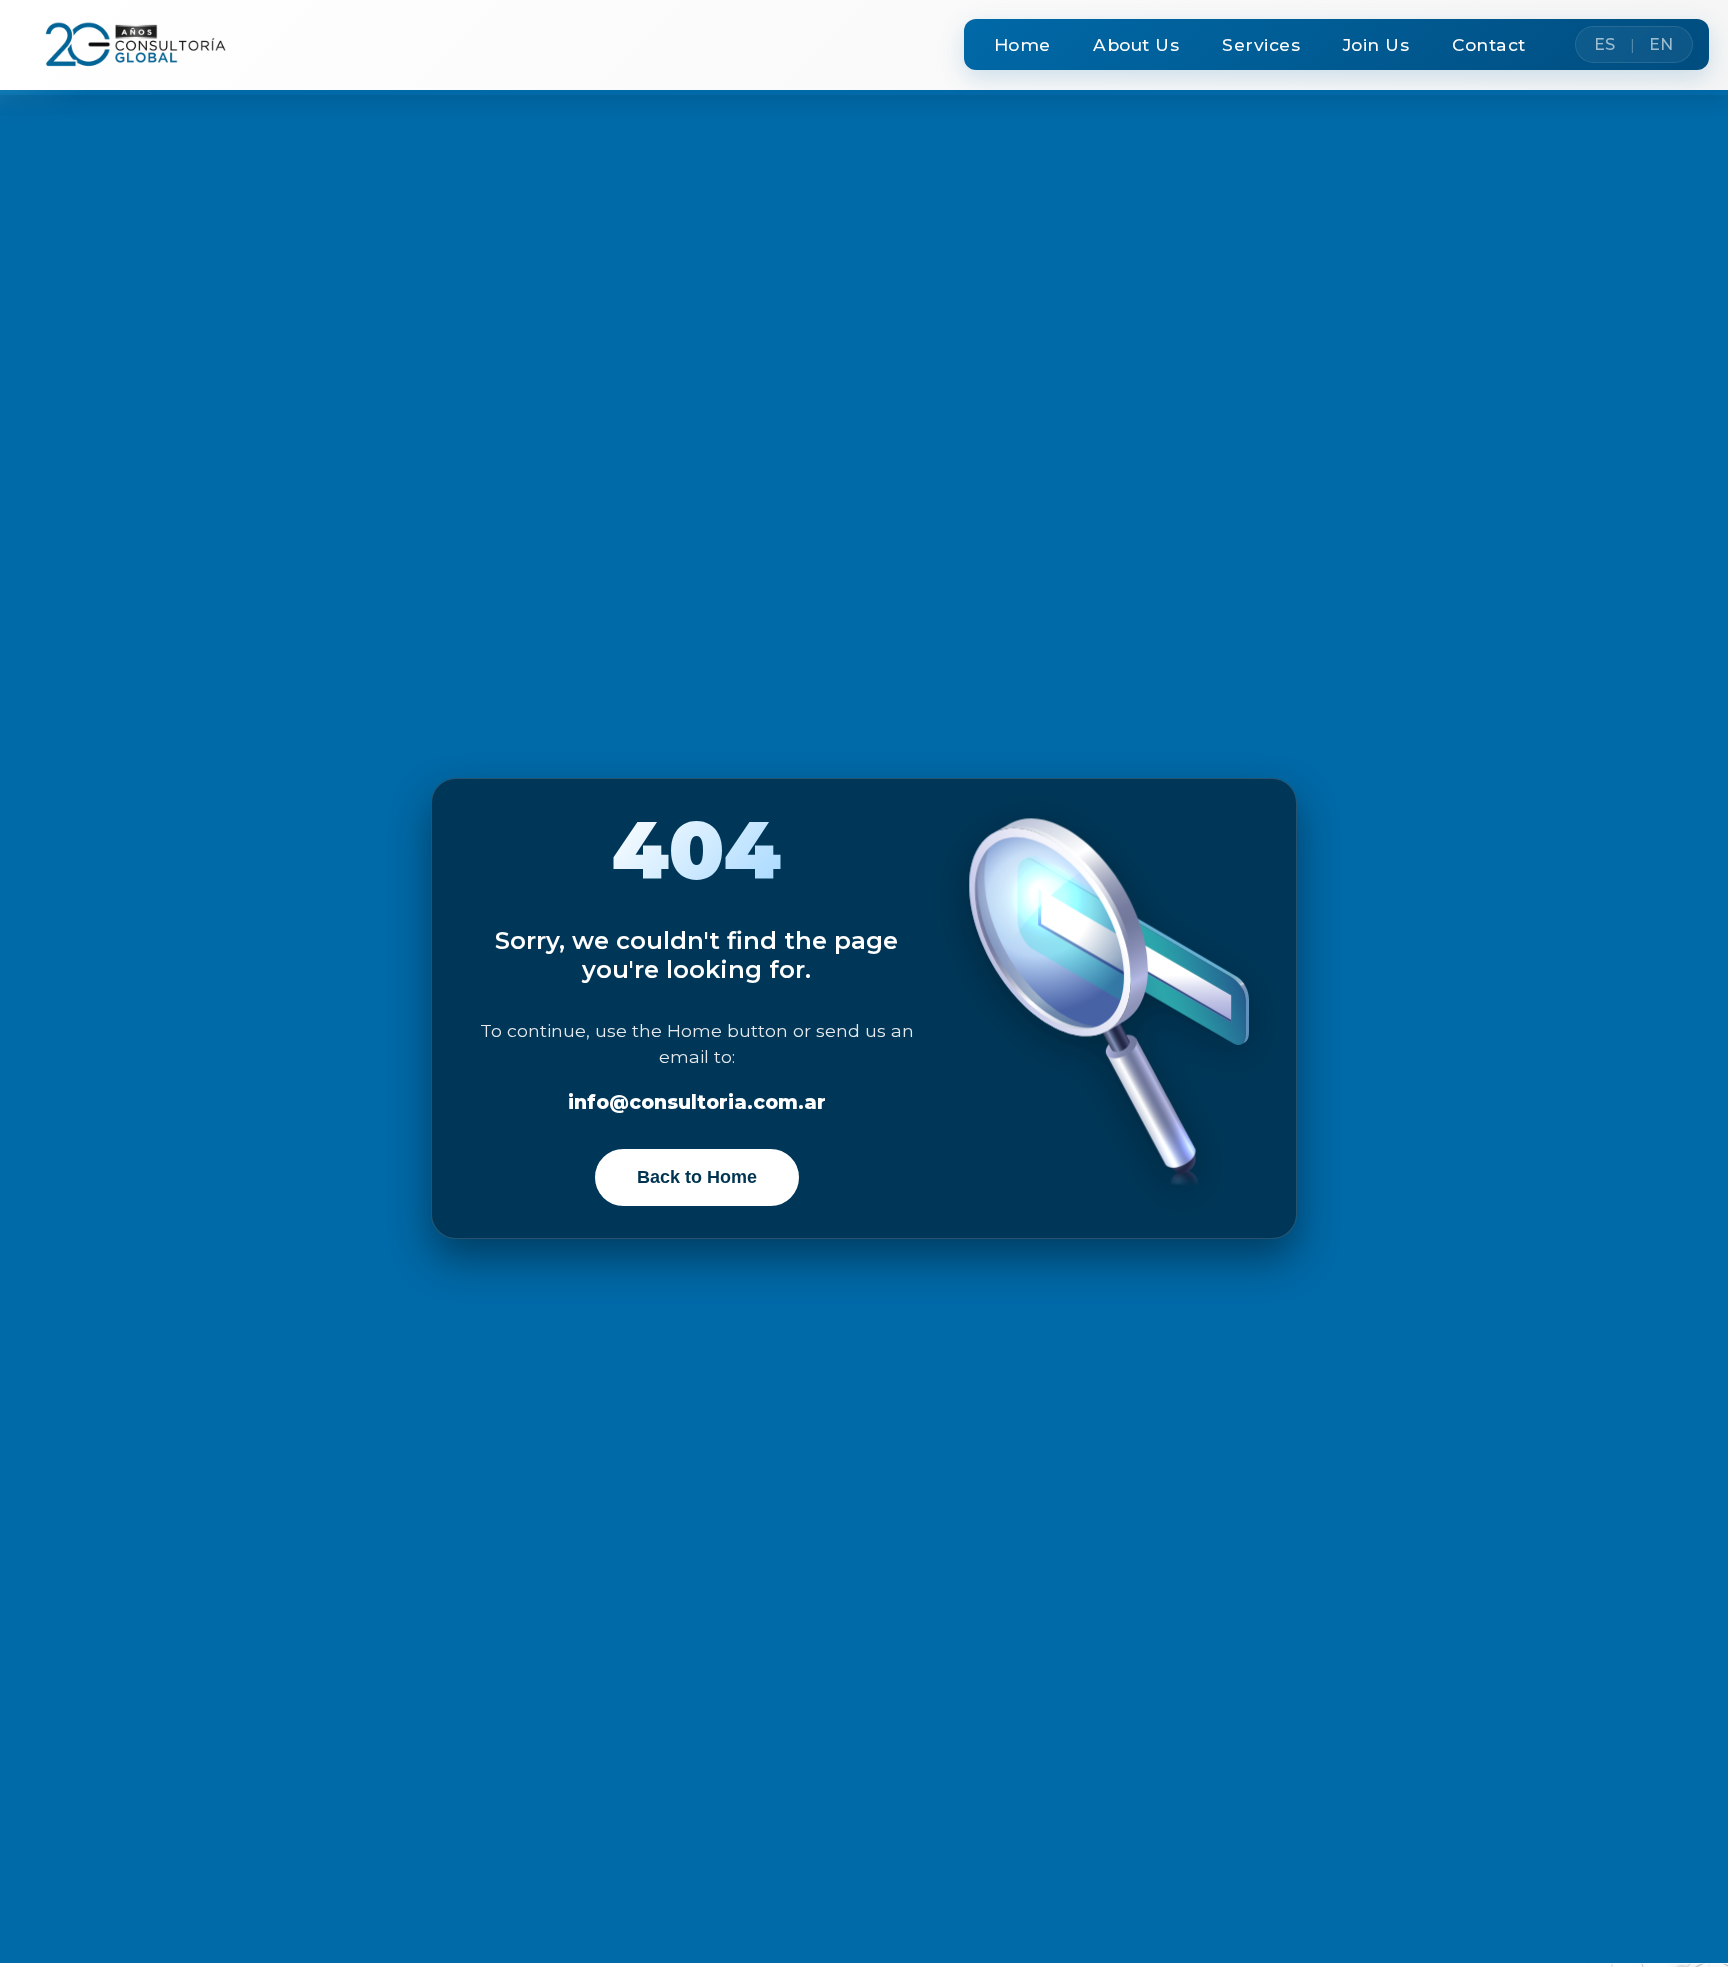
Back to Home (697, 1177)
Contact (1489, 44)
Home (1022, 44)
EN (1661, 44)
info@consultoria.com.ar (697, 1102)
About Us (1136, 44)
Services (1261, 44)
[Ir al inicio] (127, 45)
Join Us (1376, 44)
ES (1605, 44)
